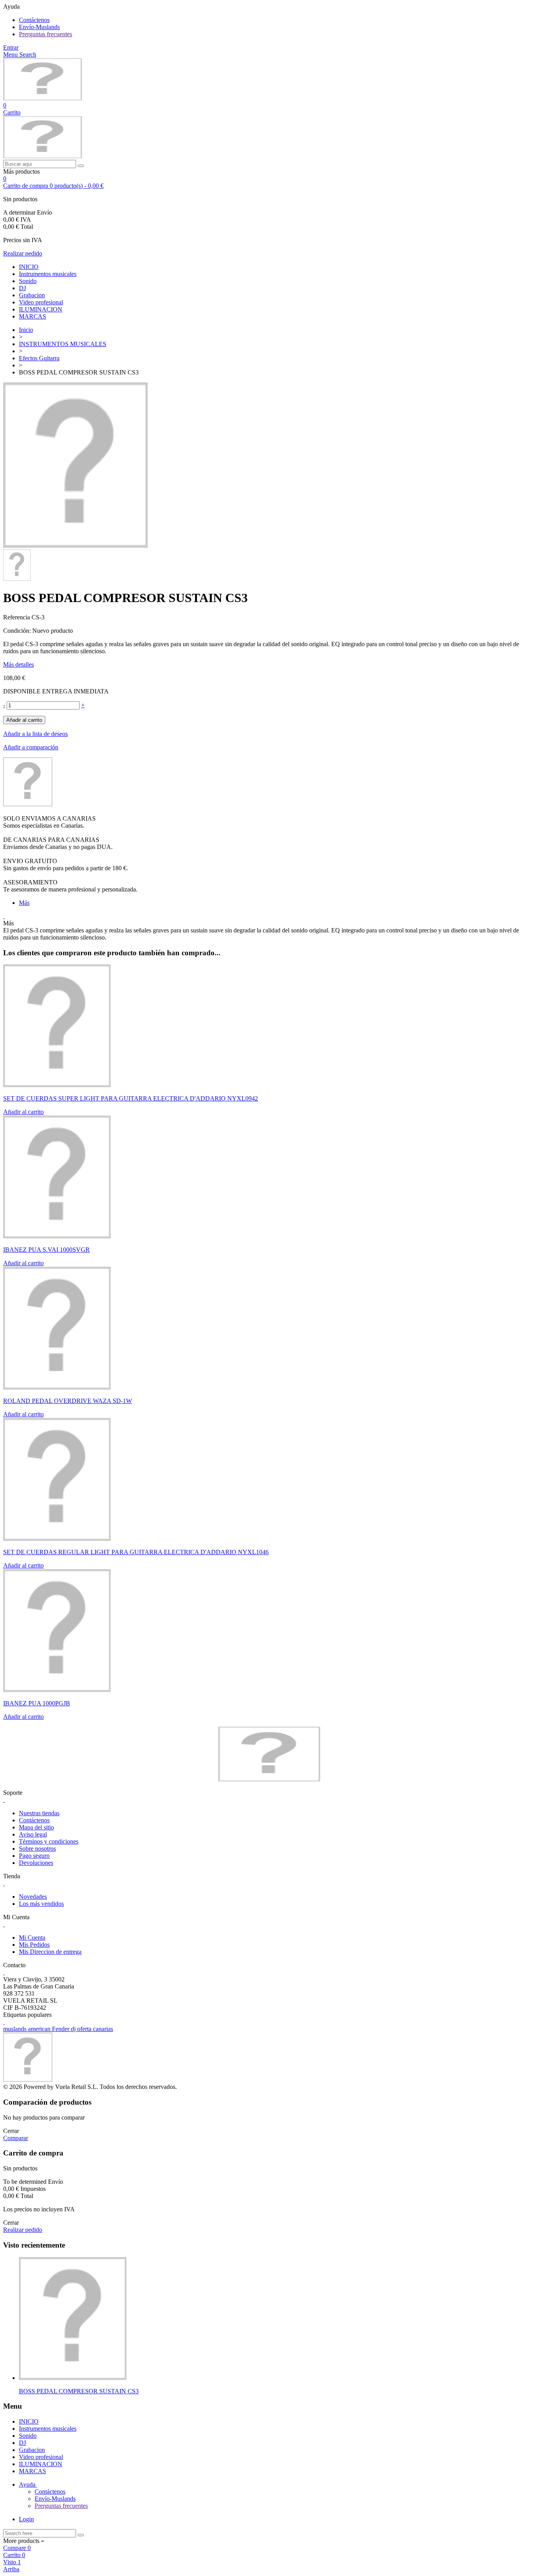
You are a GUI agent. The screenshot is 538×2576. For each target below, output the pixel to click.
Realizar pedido (23, 253)
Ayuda (28, 2484)
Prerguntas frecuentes (45, 34)
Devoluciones (36, 1863)
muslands (16, 2029)
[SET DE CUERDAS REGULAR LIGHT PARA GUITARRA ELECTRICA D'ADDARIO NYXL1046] (57, 1539)
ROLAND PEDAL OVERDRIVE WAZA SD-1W (68, 1401)
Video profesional (41, 302)
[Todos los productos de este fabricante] (28, 804)
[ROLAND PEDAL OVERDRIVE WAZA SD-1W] (57, 1387)
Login (26, 2519)
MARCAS (32, 316)
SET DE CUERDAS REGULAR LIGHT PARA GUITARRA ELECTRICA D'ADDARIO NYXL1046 (136, 1552)
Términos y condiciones (49, 1841)
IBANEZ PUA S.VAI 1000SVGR (46, 1250)
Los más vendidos (41, 1904)
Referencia (17, 617)
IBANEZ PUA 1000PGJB (37, 1703)
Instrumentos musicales (48, 274)
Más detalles (19, 664)
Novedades (33, 1897)
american (40, 2029)
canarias (103, 2029)
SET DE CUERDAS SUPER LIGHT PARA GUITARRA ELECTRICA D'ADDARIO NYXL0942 (131, 1098)
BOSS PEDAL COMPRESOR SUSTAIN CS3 (79, 2391)
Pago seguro (34, 1856)
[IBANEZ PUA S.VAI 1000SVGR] (57, 1236)
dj (74, 2029)
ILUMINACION (41, 309)
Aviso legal (33, 1834)
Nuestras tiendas (39, 1813)
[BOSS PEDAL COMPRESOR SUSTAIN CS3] (75, 546)
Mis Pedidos (34, 1945)
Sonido (28, 281)
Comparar (16, 2138)
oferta (85, 2029)
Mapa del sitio (36, 1827)
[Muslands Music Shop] (43, 98)
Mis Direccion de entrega (50, 1952)
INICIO (29, 267)
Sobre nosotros (37, 1849)
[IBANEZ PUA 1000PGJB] (57, 1690)
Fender (61, 2029)
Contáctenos (34, 20)
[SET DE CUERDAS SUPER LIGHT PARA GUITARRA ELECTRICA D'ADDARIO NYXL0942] (57, 1085)
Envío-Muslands (39, 27)
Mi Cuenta (32, 1938)
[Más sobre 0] (73, 2378)
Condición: (18, 631)
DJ (22, 288)
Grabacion (32, 295)
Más (24, 903)
